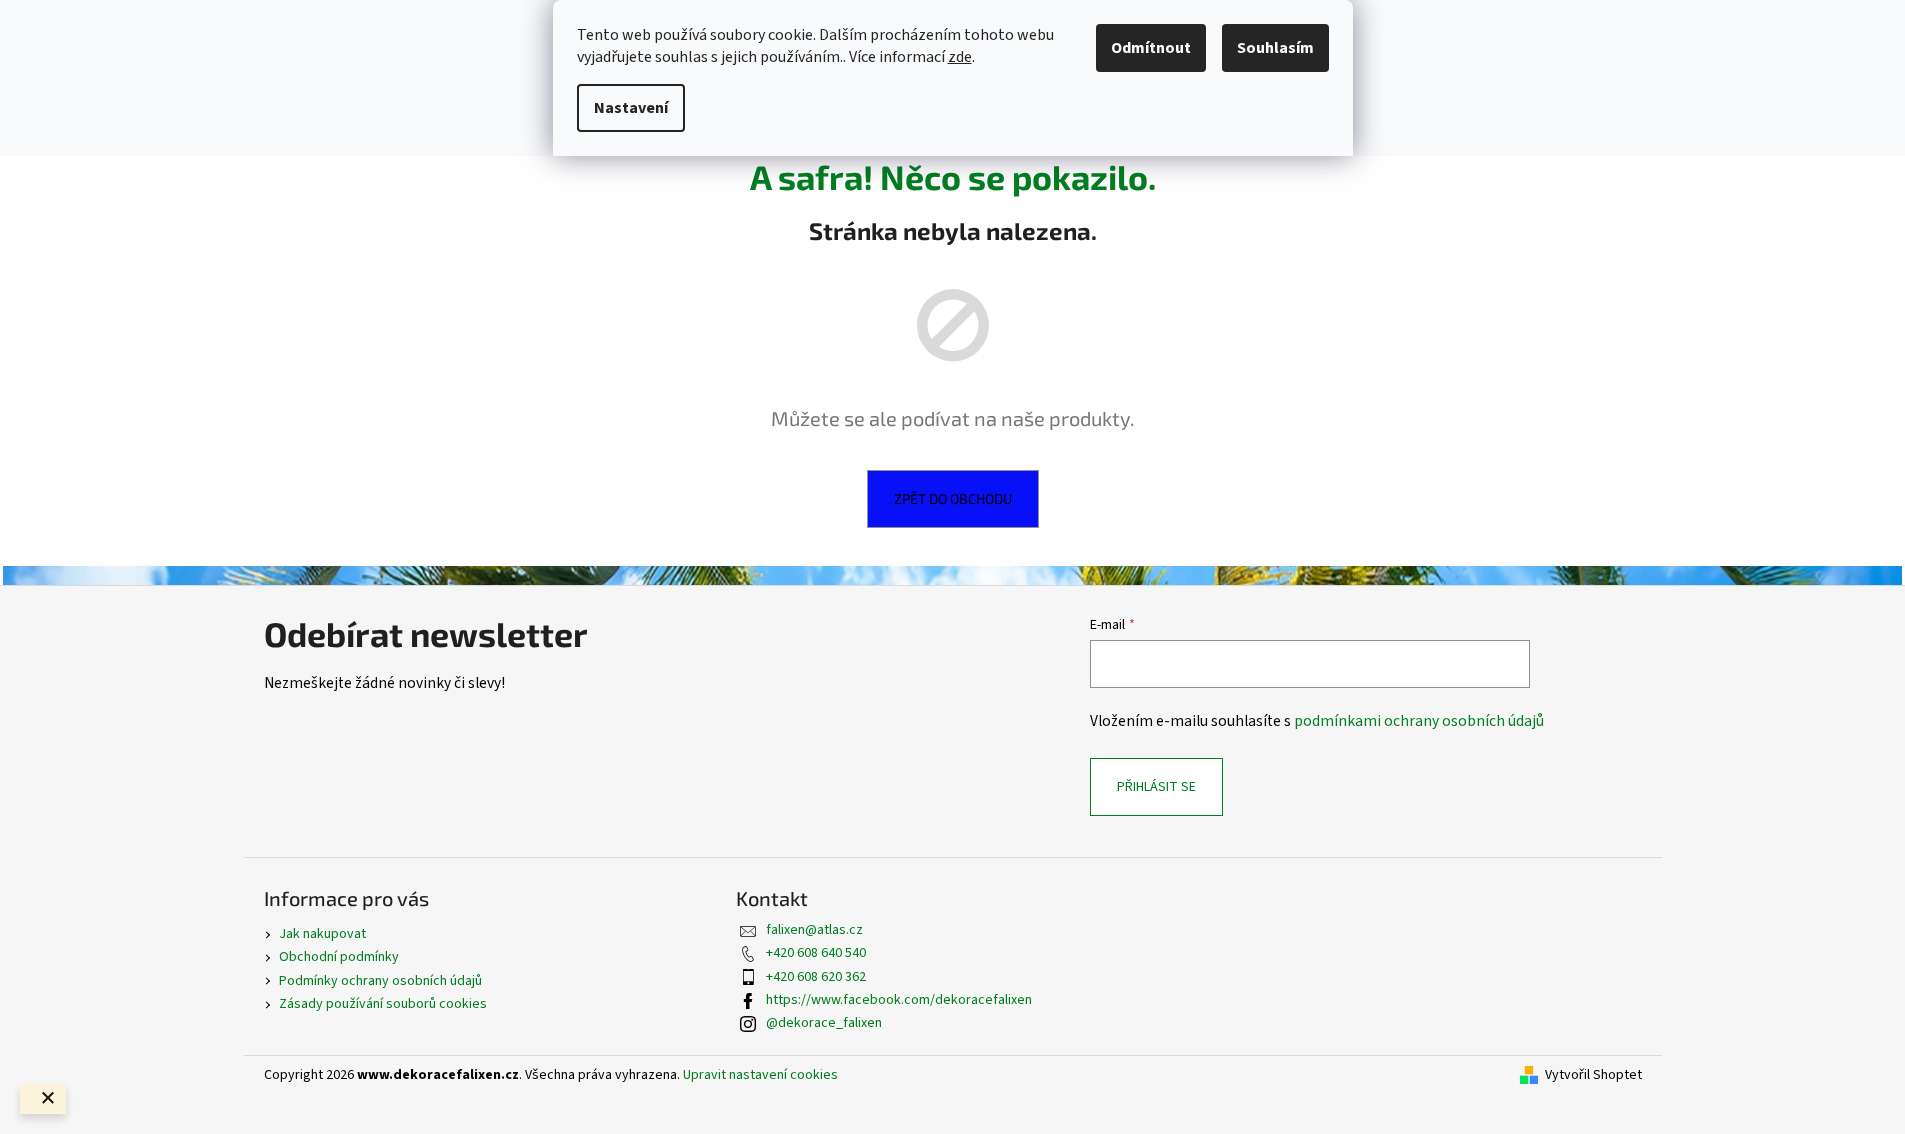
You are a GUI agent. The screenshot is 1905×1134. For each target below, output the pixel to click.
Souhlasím (1275, 48)
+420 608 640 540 (816, 953)
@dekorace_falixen (824, 1023)
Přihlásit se (1156, 787)
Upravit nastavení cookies (760, 1075)
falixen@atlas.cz (814, 930)
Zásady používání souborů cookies (383, 1004)
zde (960, 57)
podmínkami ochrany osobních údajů (1419, 721)
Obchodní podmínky (339, 957)
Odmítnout (1151, 48)
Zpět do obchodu (953, 498)
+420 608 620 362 (816, 977)
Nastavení (631, 108)
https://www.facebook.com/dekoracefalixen (899, 1000)
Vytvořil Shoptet (1593, 1075)
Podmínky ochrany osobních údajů (380, 981)
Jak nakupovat (322, 934)
